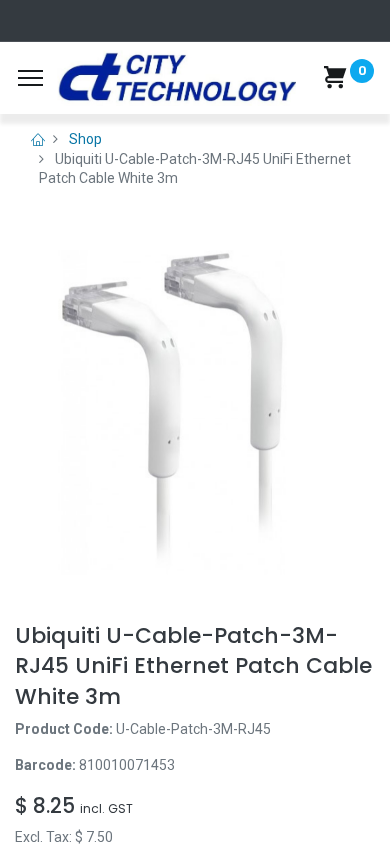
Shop (85, 139)
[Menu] (30, 78)
